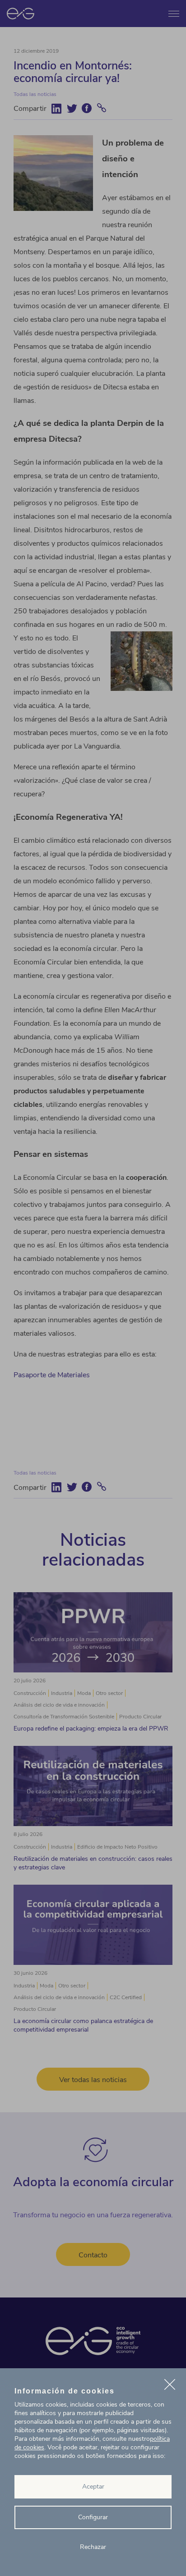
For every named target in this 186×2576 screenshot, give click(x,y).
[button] (170, 2386)
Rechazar (93, 2547)
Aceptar (93, 2487)
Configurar (93, 2517)
